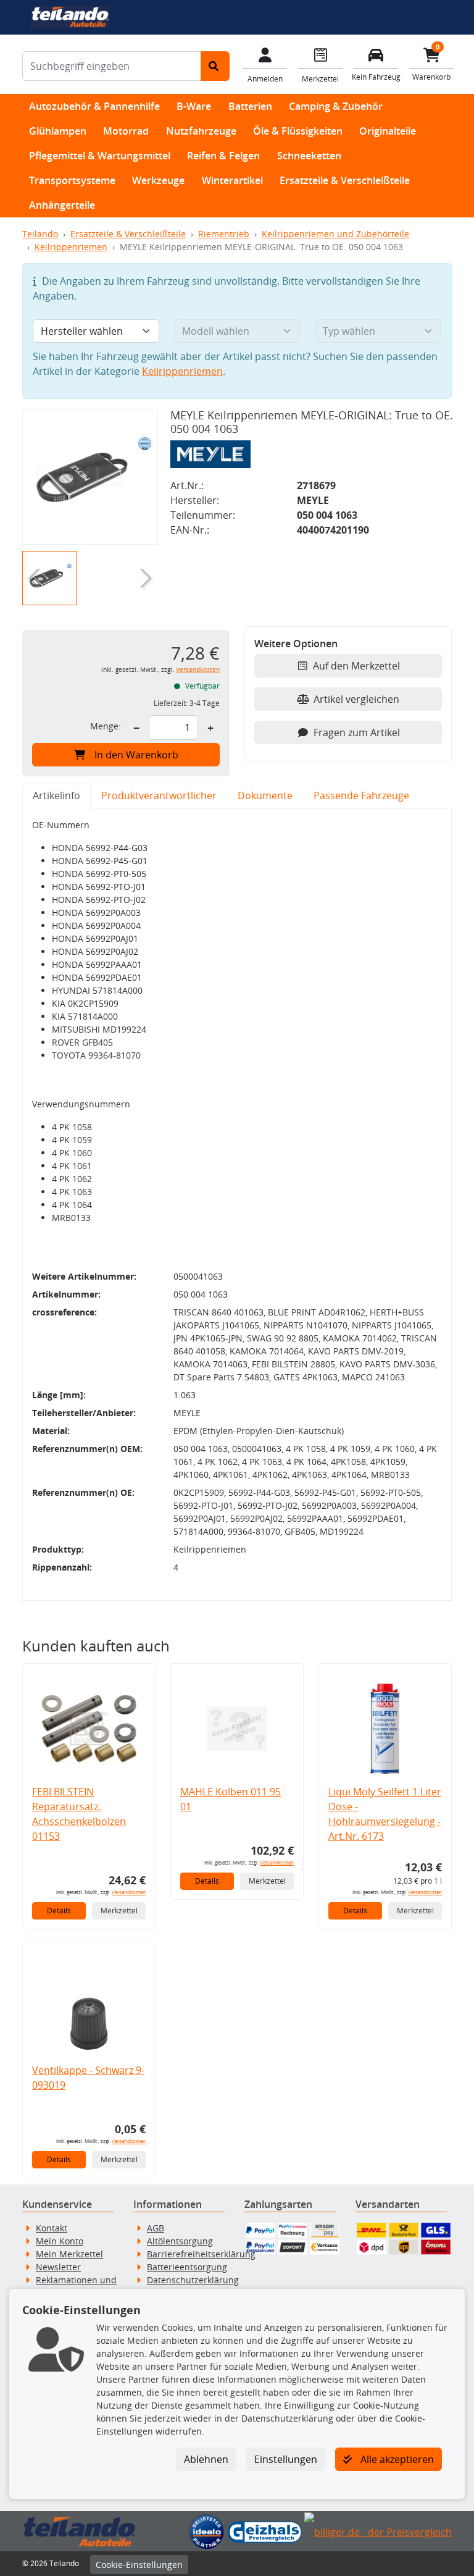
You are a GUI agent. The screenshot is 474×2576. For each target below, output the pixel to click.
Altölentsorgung (180, 2241)
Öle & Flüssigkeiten (298, 131)
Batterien (250, 106)
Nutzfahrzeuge (201, 131)
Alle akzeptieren (396, 2459)
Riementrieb (224, 234)
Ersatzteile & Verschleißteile (345, 180)
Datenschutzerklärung (193, 2280)
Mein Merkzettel (69, 2254)
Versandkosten (198, 670)
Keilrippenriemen (71, 247)
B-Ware (194, 106)
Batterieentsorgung (187, 2267)
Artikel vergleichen (356, 699)
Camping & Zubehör (336, 106)
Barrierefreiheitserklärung (201, 2254)
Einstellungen (286, 2459)
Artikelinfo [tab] (56, 795)
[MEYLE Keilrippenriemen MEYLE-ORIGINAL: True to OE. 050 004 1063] (90, 477)
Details (59, 1911)
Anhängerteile (62, 205)
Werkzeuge (158, 180)
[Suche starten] (215, 66)
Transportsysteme (72, 180)
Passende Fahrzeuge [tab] (361, 795)
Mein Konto (60, 2241)
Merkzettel (119, 1911)
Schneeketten (309, 156)
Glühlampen (58, 131)
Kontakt (52, 2228)
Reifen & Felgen (223, 156)
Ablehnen (206, 2459)
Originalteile (388, 131)
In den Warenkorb (136, 755)
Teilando (40, 234)
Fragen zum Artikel (357, 732)
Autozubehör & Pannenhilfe (94, 106)
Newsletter (58, 2267)
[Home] (70, 16)
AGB (156, 2228)
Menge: (106, 726)
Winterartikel (232, 180)
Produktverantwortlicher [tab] (159, 795)
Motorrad (126, 131)
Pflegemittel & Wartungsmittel (100, 156)
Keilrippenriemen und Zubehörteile (335, 234)
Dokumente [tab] (265, 795)
